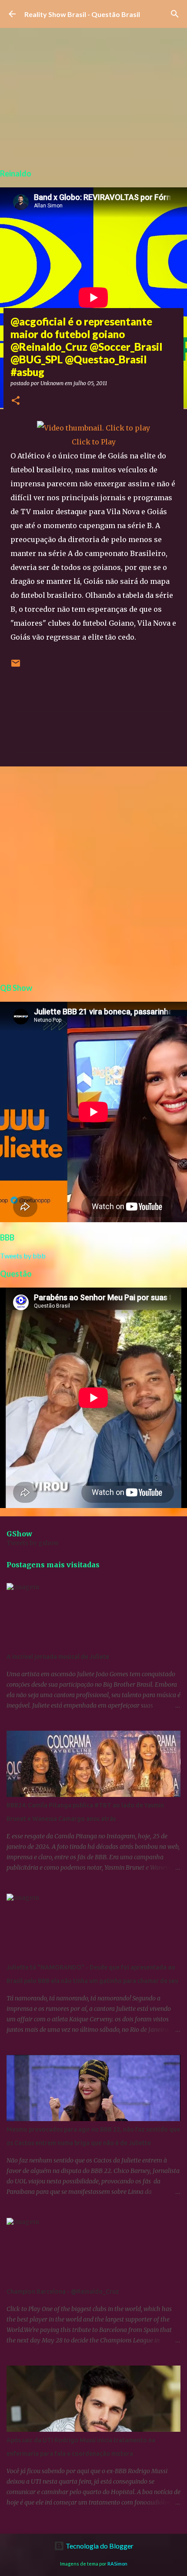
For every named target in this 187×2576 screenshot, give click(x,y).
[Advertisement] (93, 873)
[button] (16, 401)
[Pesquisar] (175, 14)
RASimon (117, 2564)
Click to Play (94, 442)
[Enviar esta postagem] (16, 666)
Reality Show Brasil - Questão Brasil (82, 14)
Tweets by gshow (33, 1543)
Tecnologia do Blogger (99, 2546)
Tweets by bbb (23, 1256)
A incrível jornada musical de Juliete (58, 1657)
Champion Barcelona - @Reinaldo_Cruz (63, 2291)
